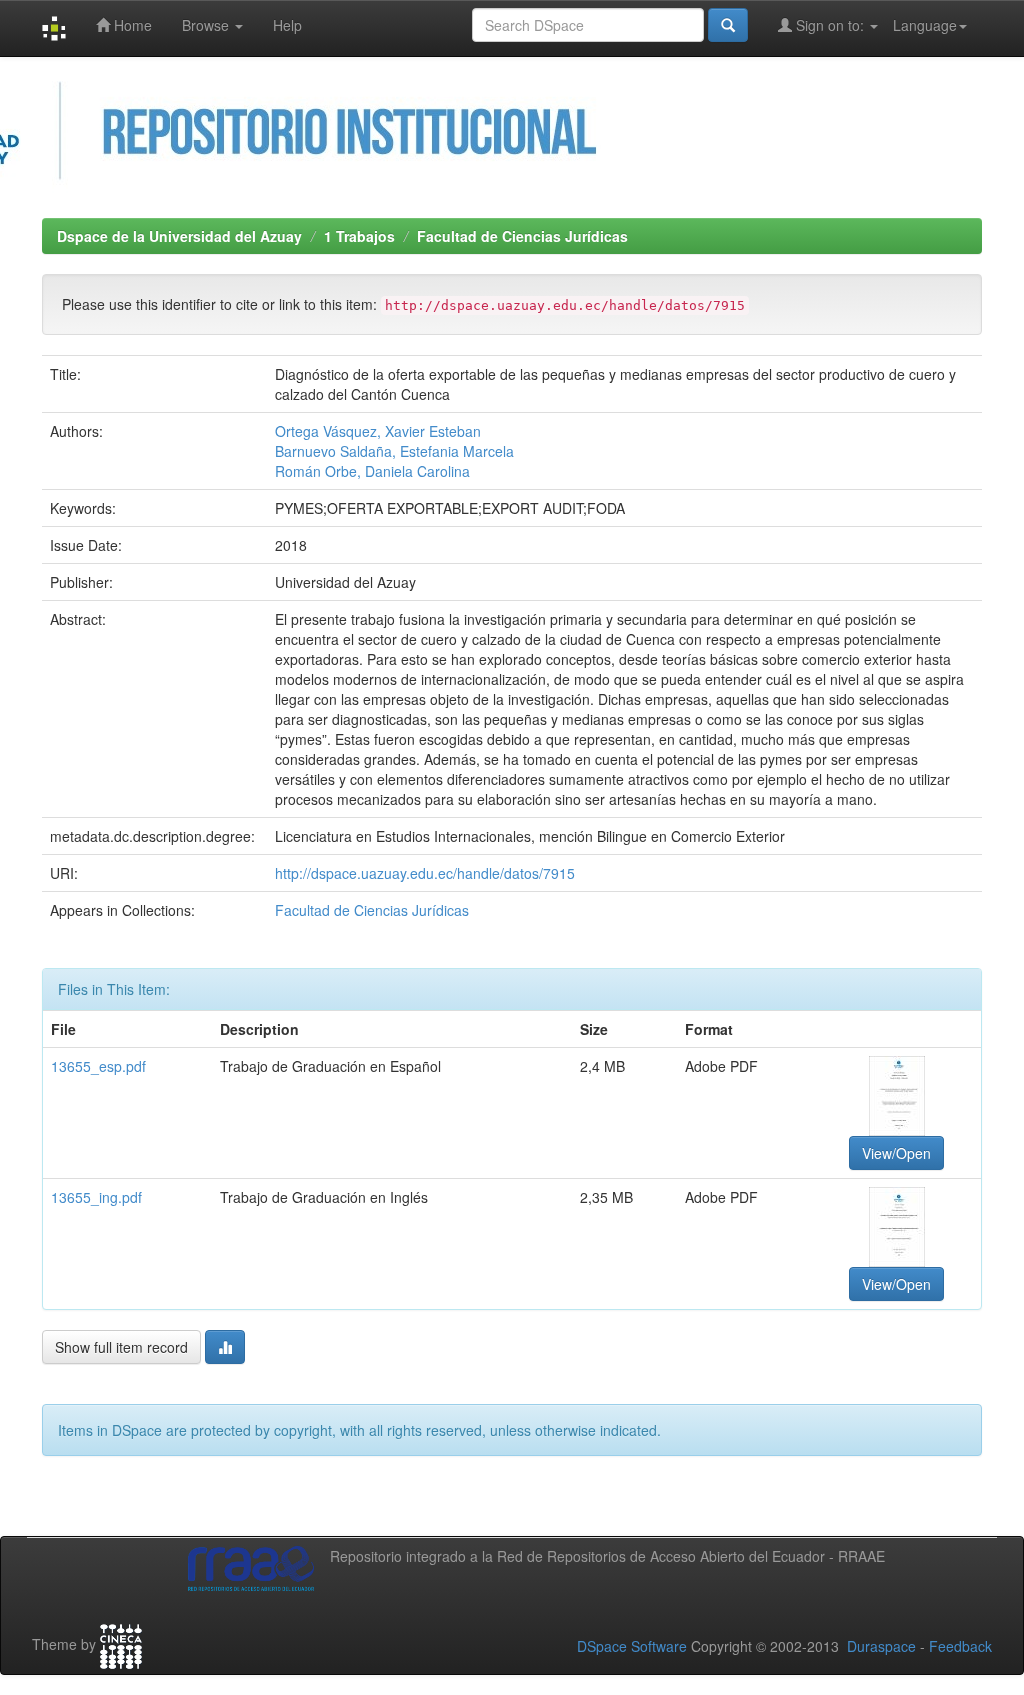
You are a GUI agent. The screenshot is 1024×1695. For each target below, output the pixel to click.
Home (131, 25)
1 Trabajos (359, 236)
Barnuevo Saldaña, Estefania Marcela (394, 451)
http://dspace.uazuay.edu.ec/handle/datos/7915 (425, 873)
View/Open (896, 1153)
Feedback (960, 1646)
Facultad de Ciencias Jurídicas (522, 236)
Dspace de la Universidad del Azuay (179, 236)
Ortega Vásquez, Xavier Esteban (378, 431)
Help (287, 25)
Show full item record (121, 1347)
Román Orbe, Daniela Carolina (372, 471)
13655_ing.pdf (96, 1197)
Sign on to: (830, 25)
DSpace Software (632, 1646)
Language (925, 25)
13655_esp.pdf (98, 1066)
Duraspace (881, 1646)
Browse (207, 25)
